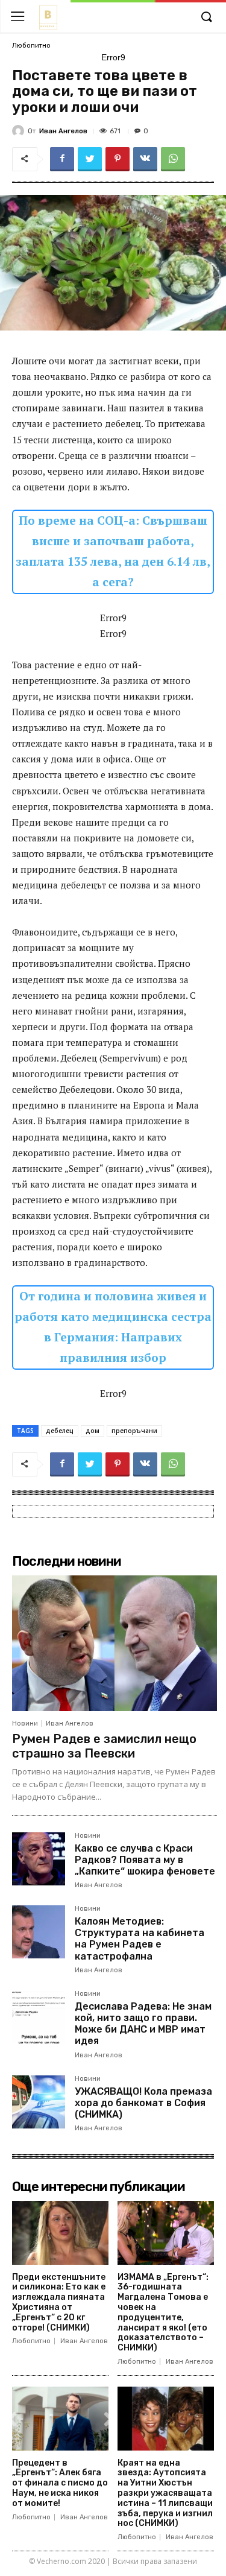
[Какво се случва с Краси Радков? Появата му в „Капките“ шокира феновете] (39, 1859)
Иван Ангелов (63, 131)
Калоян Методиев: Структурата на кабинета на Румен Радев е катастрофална (140, 1939)
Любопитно (31, 46)
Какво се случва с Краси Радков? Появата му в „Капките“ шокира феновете (145, 1860)
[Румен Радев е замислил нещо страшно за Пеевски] (115, 1643)
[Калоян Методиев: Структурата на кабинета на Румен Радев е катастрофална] (39, 1932)
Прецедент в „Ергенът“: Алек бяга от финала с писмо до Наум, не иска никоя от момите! (60, 2483)
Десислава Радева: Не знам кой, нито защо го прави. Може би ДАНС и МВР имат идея (143, 2024)
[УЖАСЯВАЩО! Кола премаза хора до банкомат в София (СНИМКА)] (39, 2102)
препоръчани (134, 1431)
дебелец (60, 1431)
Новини (25, 1723)
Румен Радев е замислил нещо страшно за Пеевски (104, 1746)
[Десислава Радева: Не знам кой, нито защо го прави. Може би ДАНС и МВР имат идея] (39, 2017)
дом (93, 1431)
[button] (206, 17)
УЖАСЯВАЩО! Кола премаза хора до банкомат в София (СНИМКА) (143, 2103)
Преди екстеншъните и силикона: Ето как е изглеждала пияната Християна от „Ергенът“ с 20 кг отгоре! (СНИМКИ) (59, 2302)
